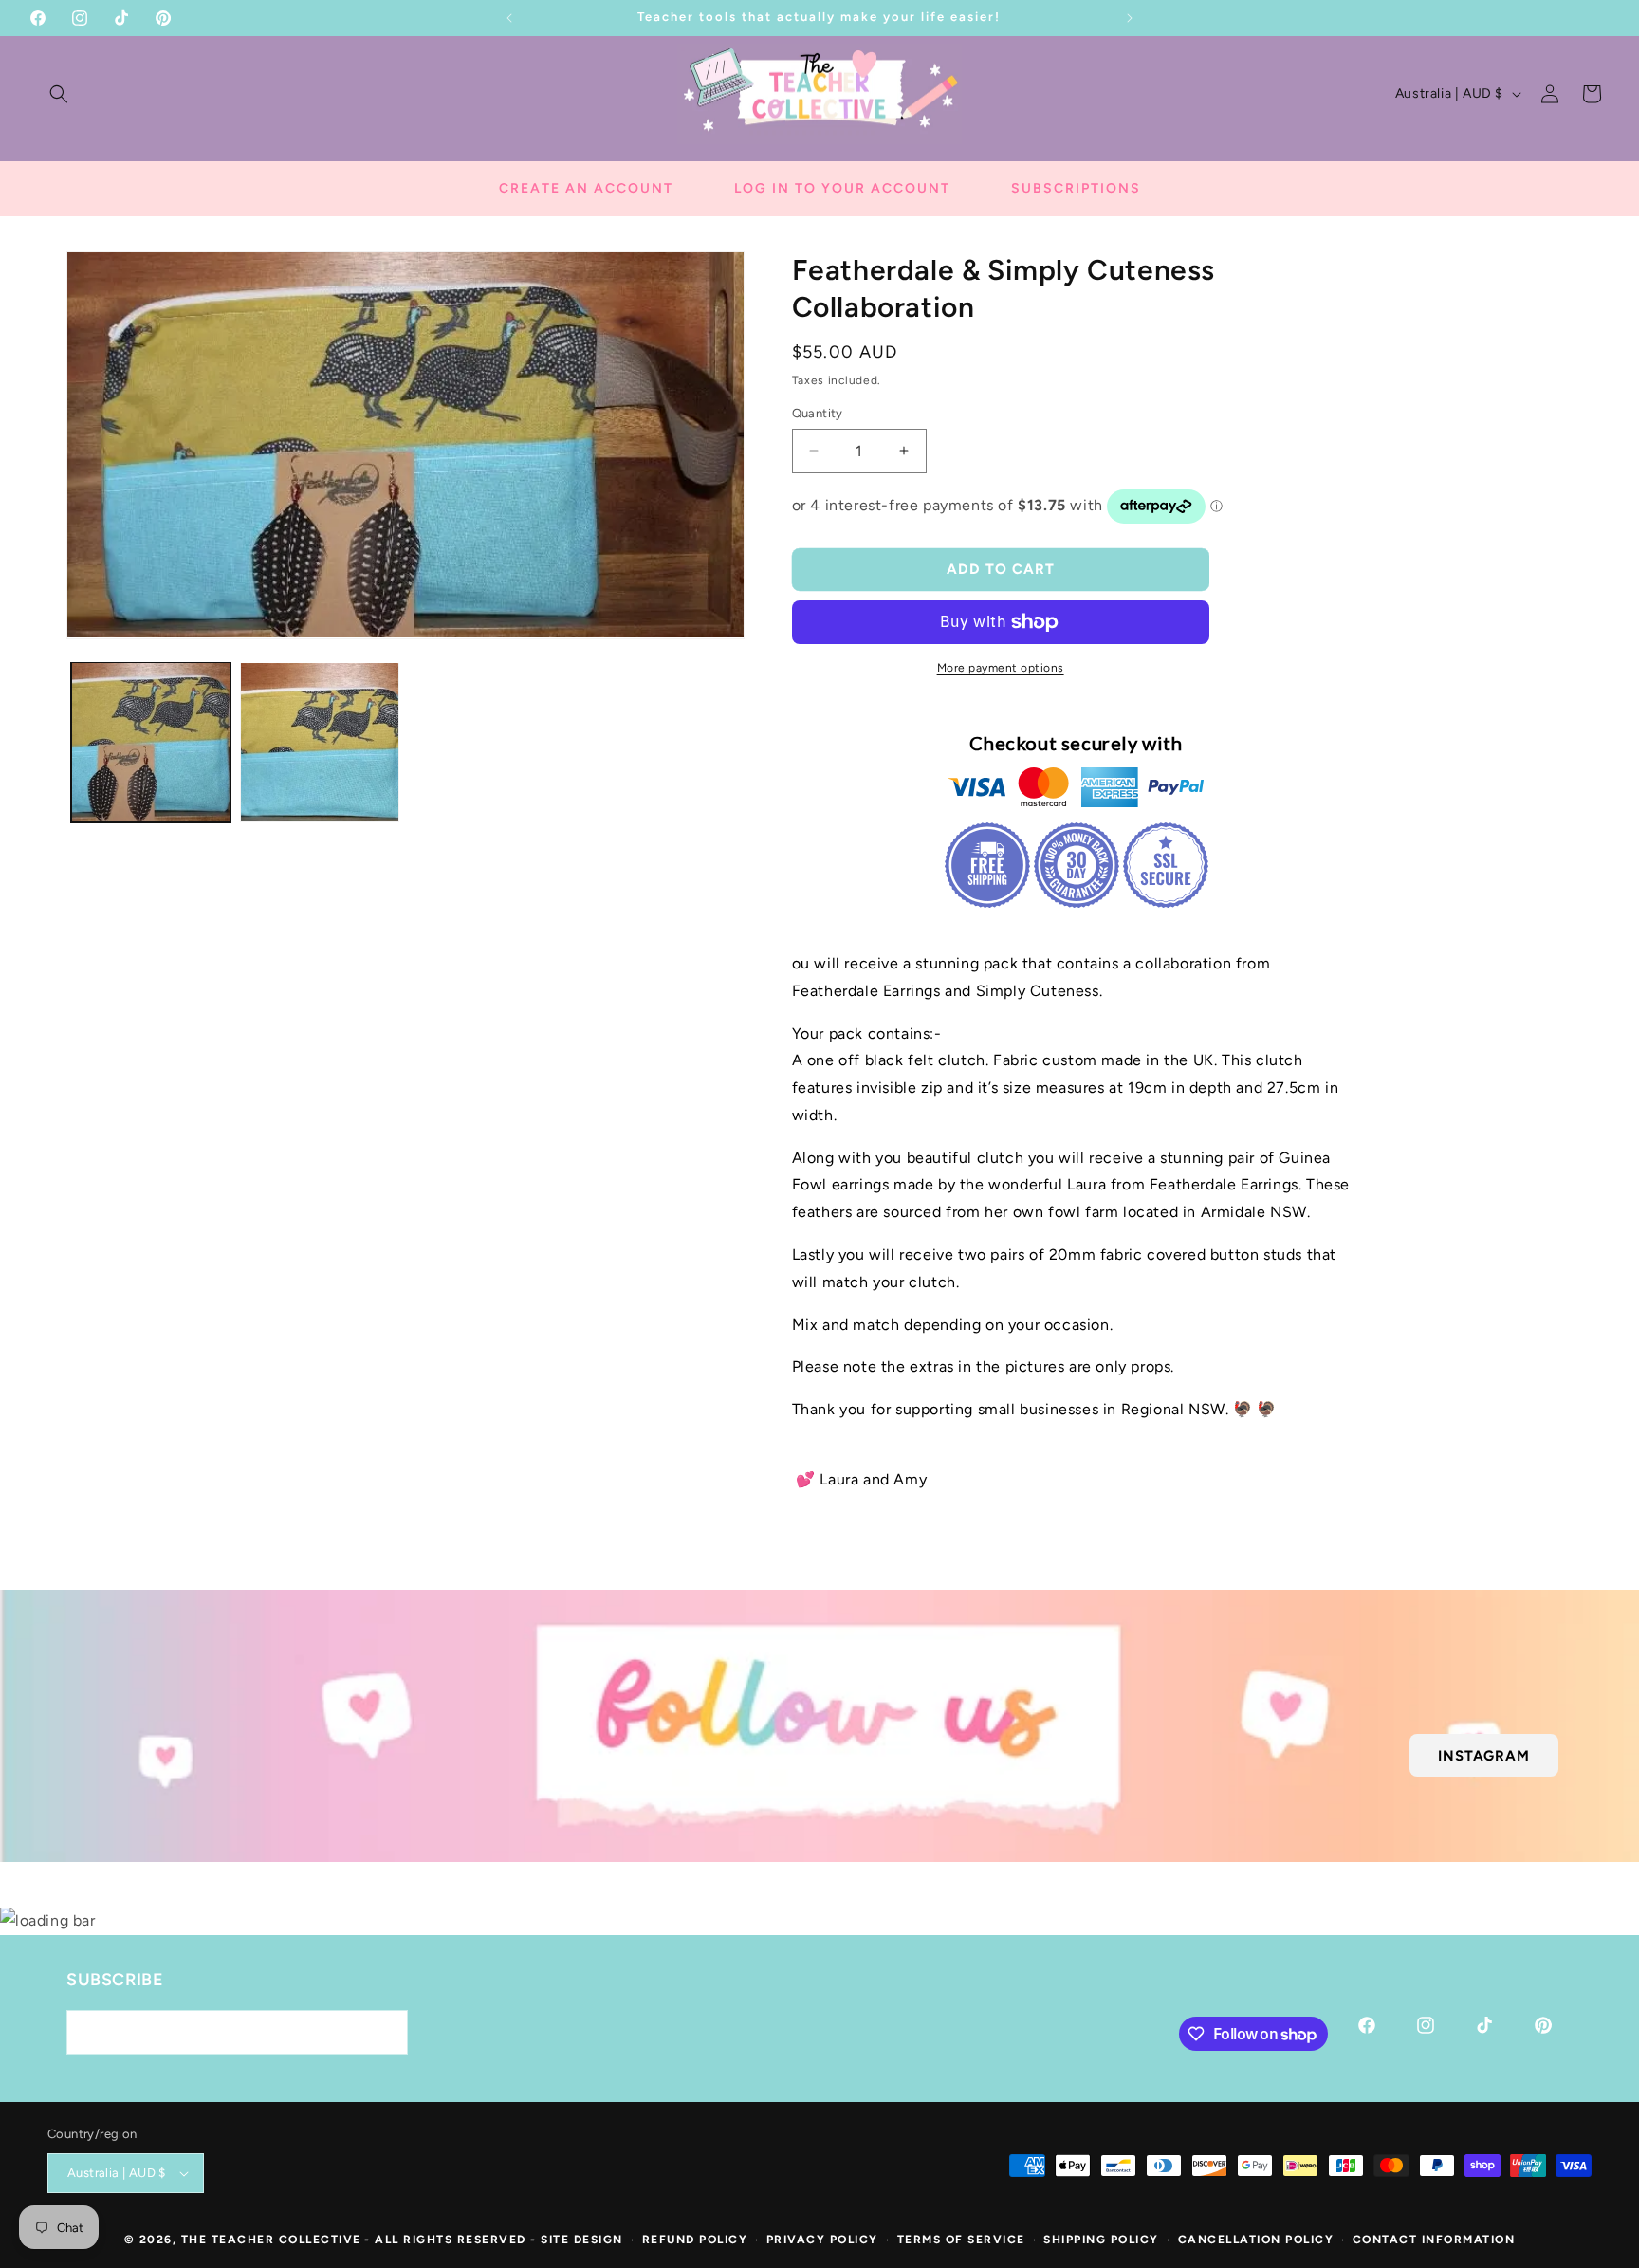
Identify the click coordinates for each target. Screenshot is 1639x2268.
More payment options (1001, 668)
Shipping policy (1101, 2240)
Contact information (1434, 2240)
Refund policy (695, 2240)
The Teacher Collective (271, 2240)
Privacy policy (822, 2240)
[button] (59, 94)
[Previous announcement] (509, 18)
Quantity (818, 413)
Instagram (1484, 1755)
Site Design (582, 2240)
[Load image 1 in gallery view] (151, 742)
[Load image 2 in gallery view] (320, 742)
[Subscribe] (386, 2032)
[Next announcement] (1130, 18)
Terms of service (961, 2240)
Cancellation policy (1256, 2240)
